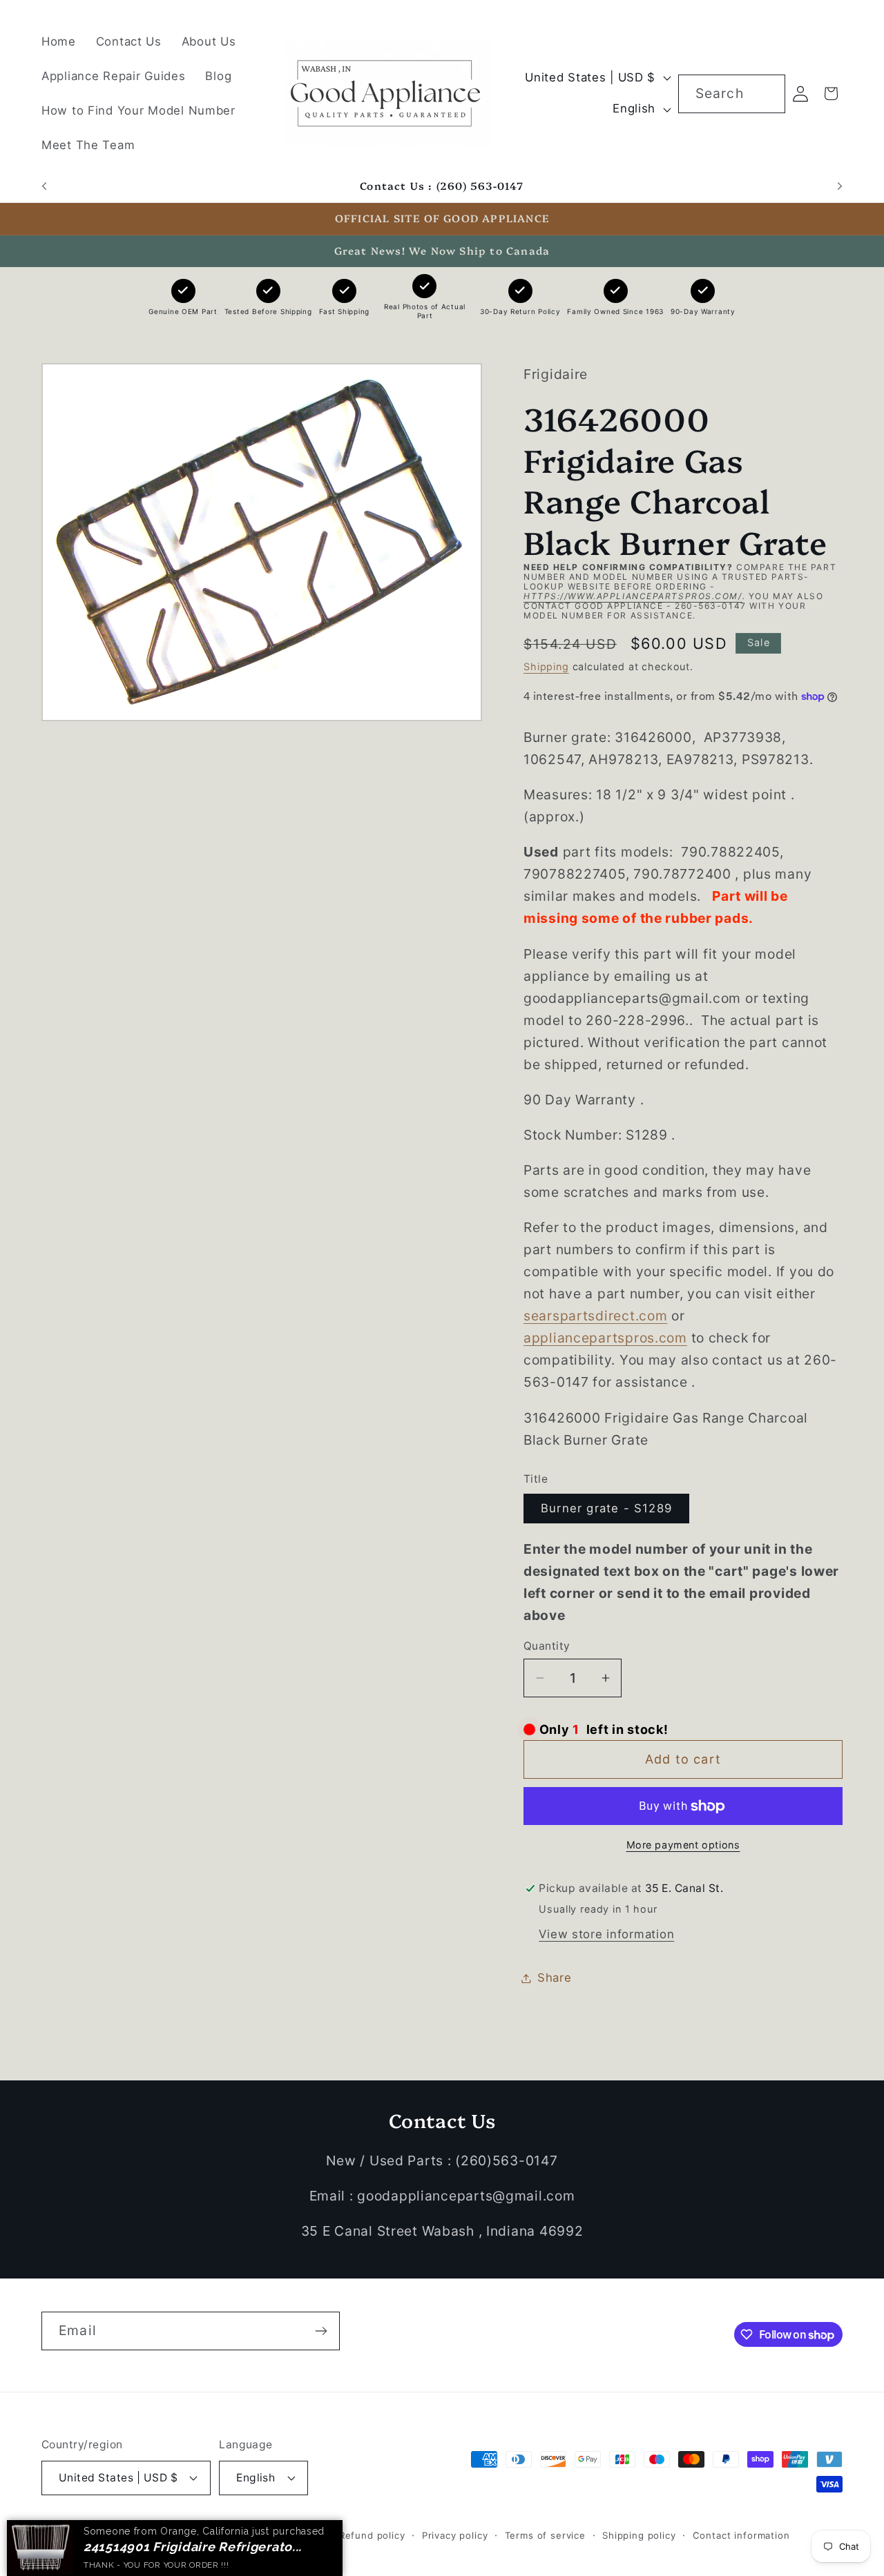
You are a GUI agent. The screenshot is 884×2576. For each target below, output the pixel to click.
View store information (606, 1934)
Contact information (741, 2535)
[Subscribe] (321, 2331)
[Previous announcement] (44, 186)
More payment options (683, 1845)
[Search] (766, 94)
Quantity (547, 1646)
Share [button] (555, 1978)
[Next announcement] (840, 186)
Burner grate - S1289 (606, 1509)
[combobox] (732, 94)
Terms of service (545, 2535)
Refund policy (372, 2535)
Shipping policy (639, 2535)
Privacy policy (455, 2535)
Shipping (546, 666)
